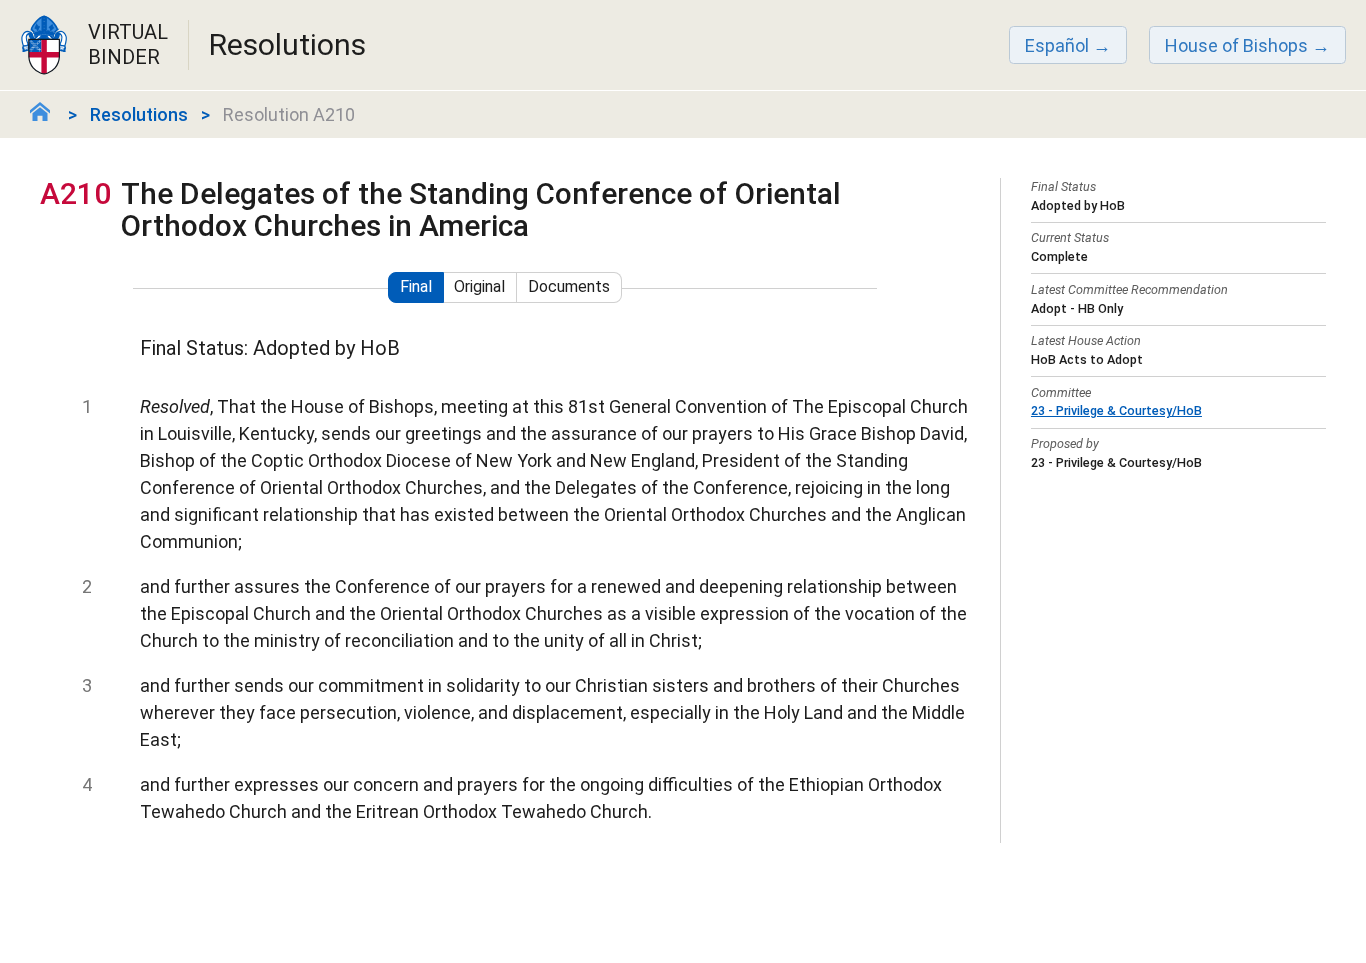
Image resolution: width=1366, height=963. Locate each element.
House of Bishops (1236, 45)
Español (1057, 45)
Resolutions (139, 114)
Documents (569, 286)
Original (479, 286)
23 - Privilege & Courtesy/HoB (1116, 410)
